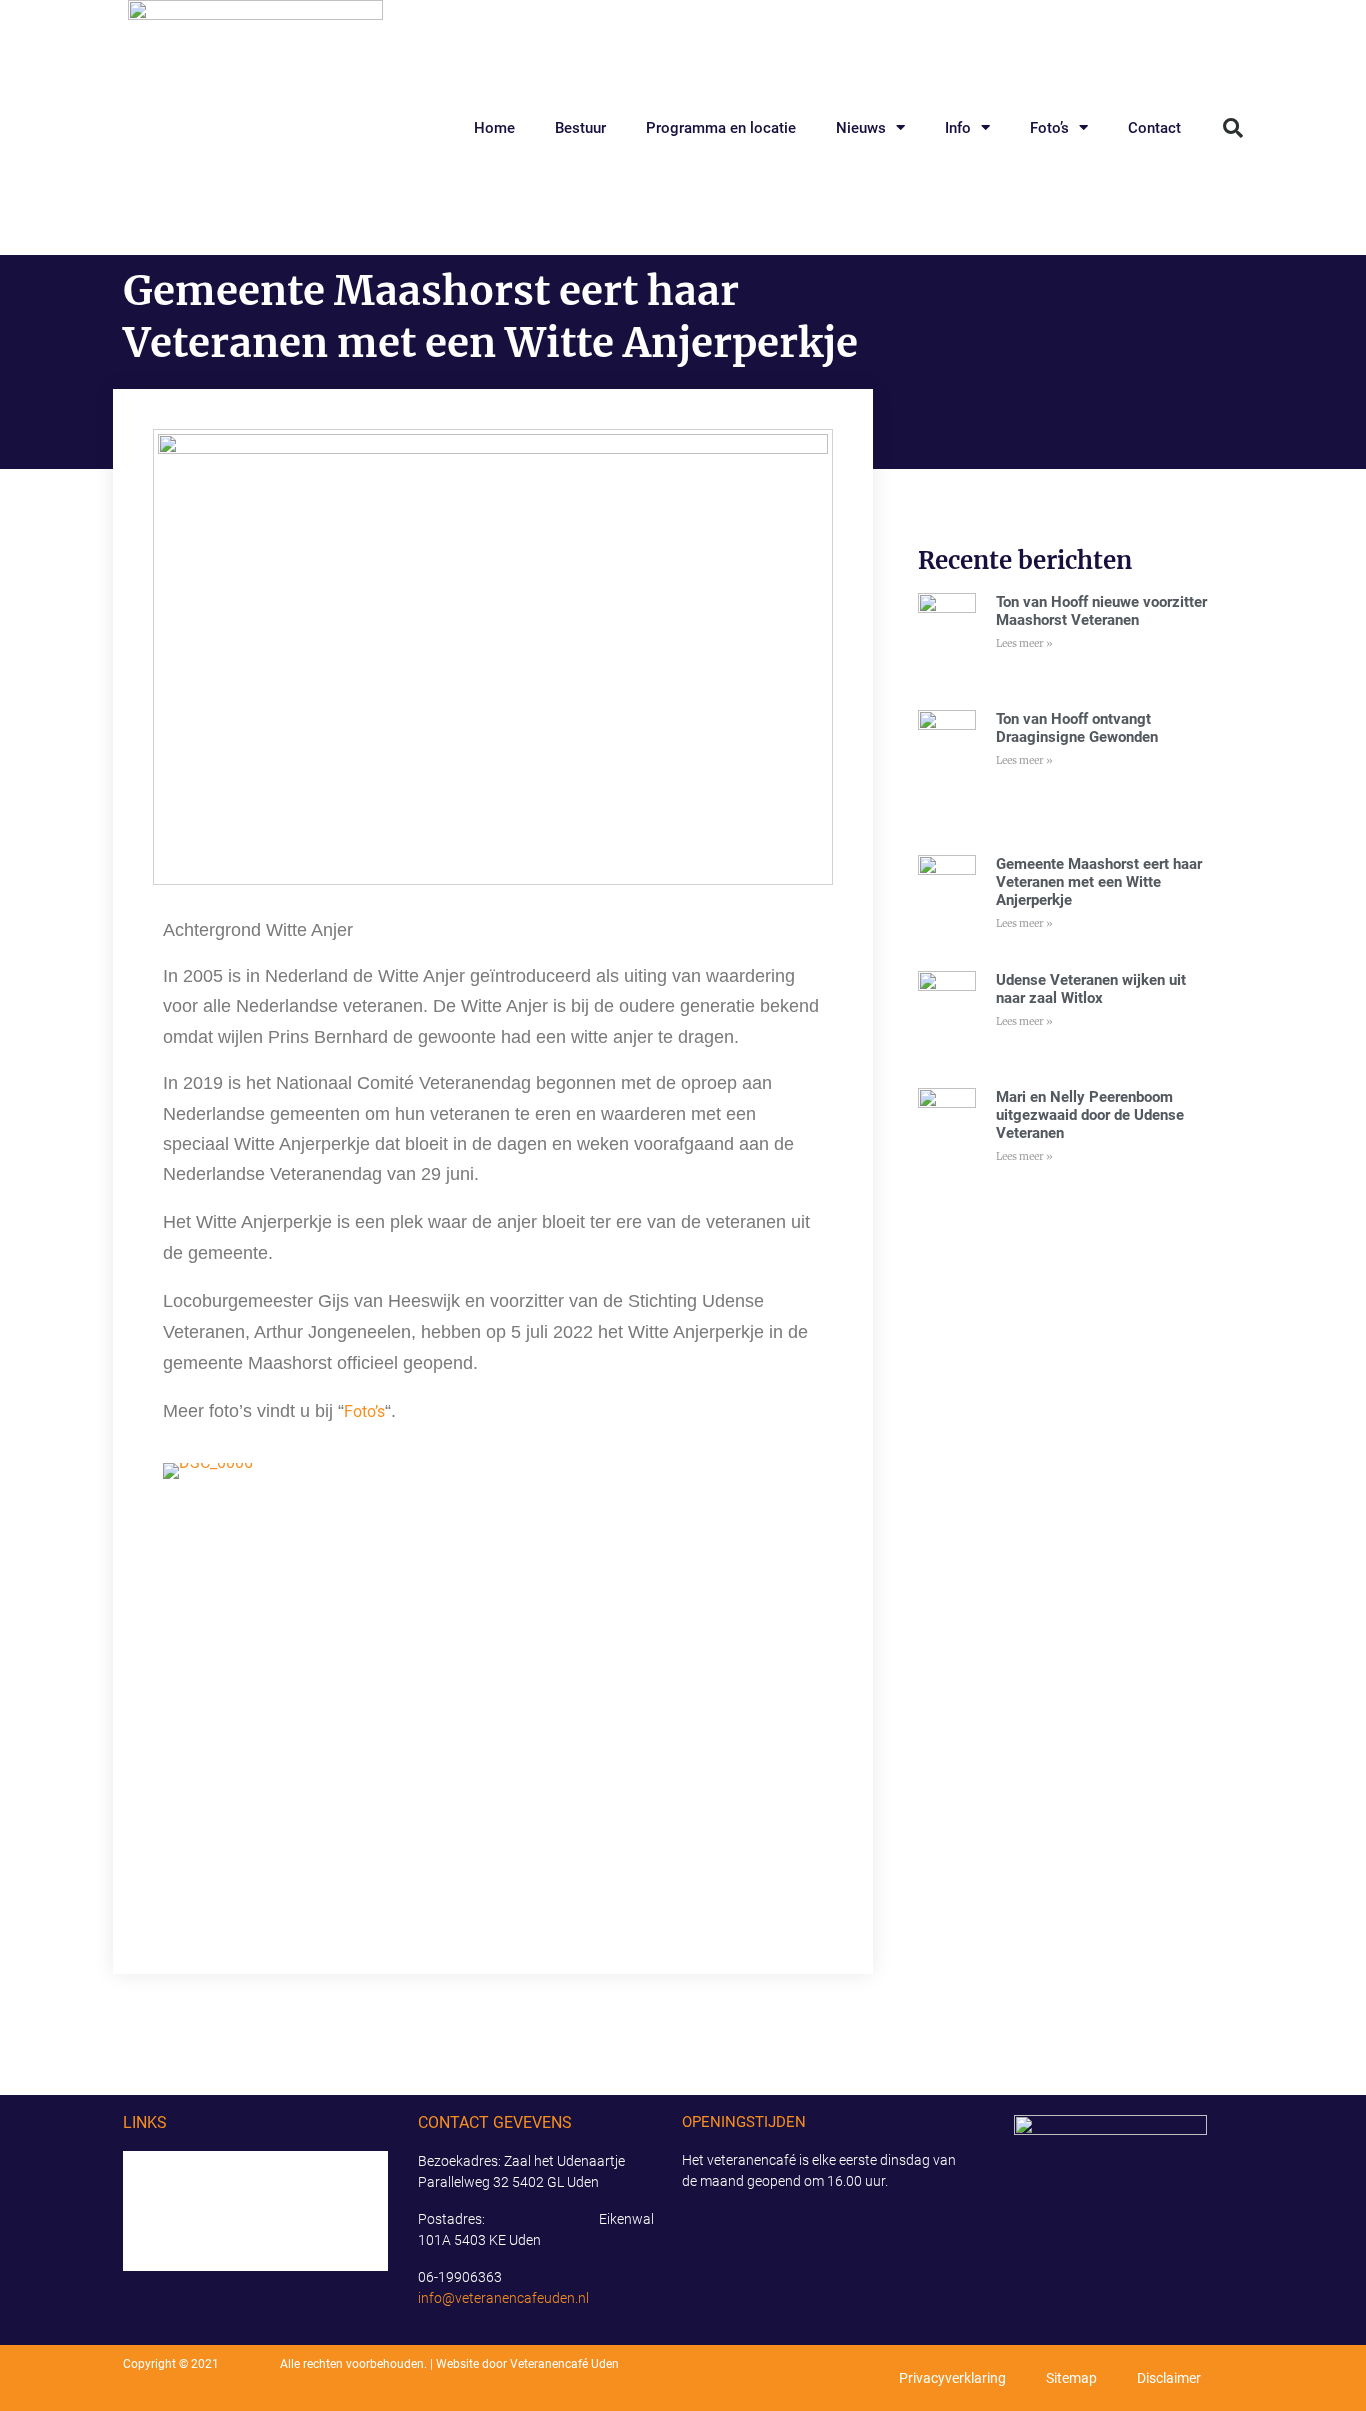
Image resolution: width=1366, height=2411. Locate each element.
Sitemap (1071, 2378)
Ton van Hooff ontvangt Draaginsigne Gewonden (1077, 728)
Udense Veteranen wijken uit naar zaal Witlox (1091, 989)
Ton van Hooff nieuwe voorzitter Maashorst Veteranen (1101, 611)
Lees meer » (1024, 643)
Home (494, 128)
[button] (1233, 128)
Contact (1154, 128)
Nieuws (861, 128)
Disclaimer (1169, 2378)
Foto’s (1049, 128)
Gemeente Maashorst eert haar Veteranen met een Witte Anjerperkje (1099, 882)
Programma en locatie (721, 128)
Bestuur (580, 128)
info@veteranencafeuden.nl (503, 2298)
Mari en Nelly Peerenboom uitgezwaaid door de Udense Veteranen (1090, 1115)
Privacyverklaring (952, 2378)
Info (958, 128)
